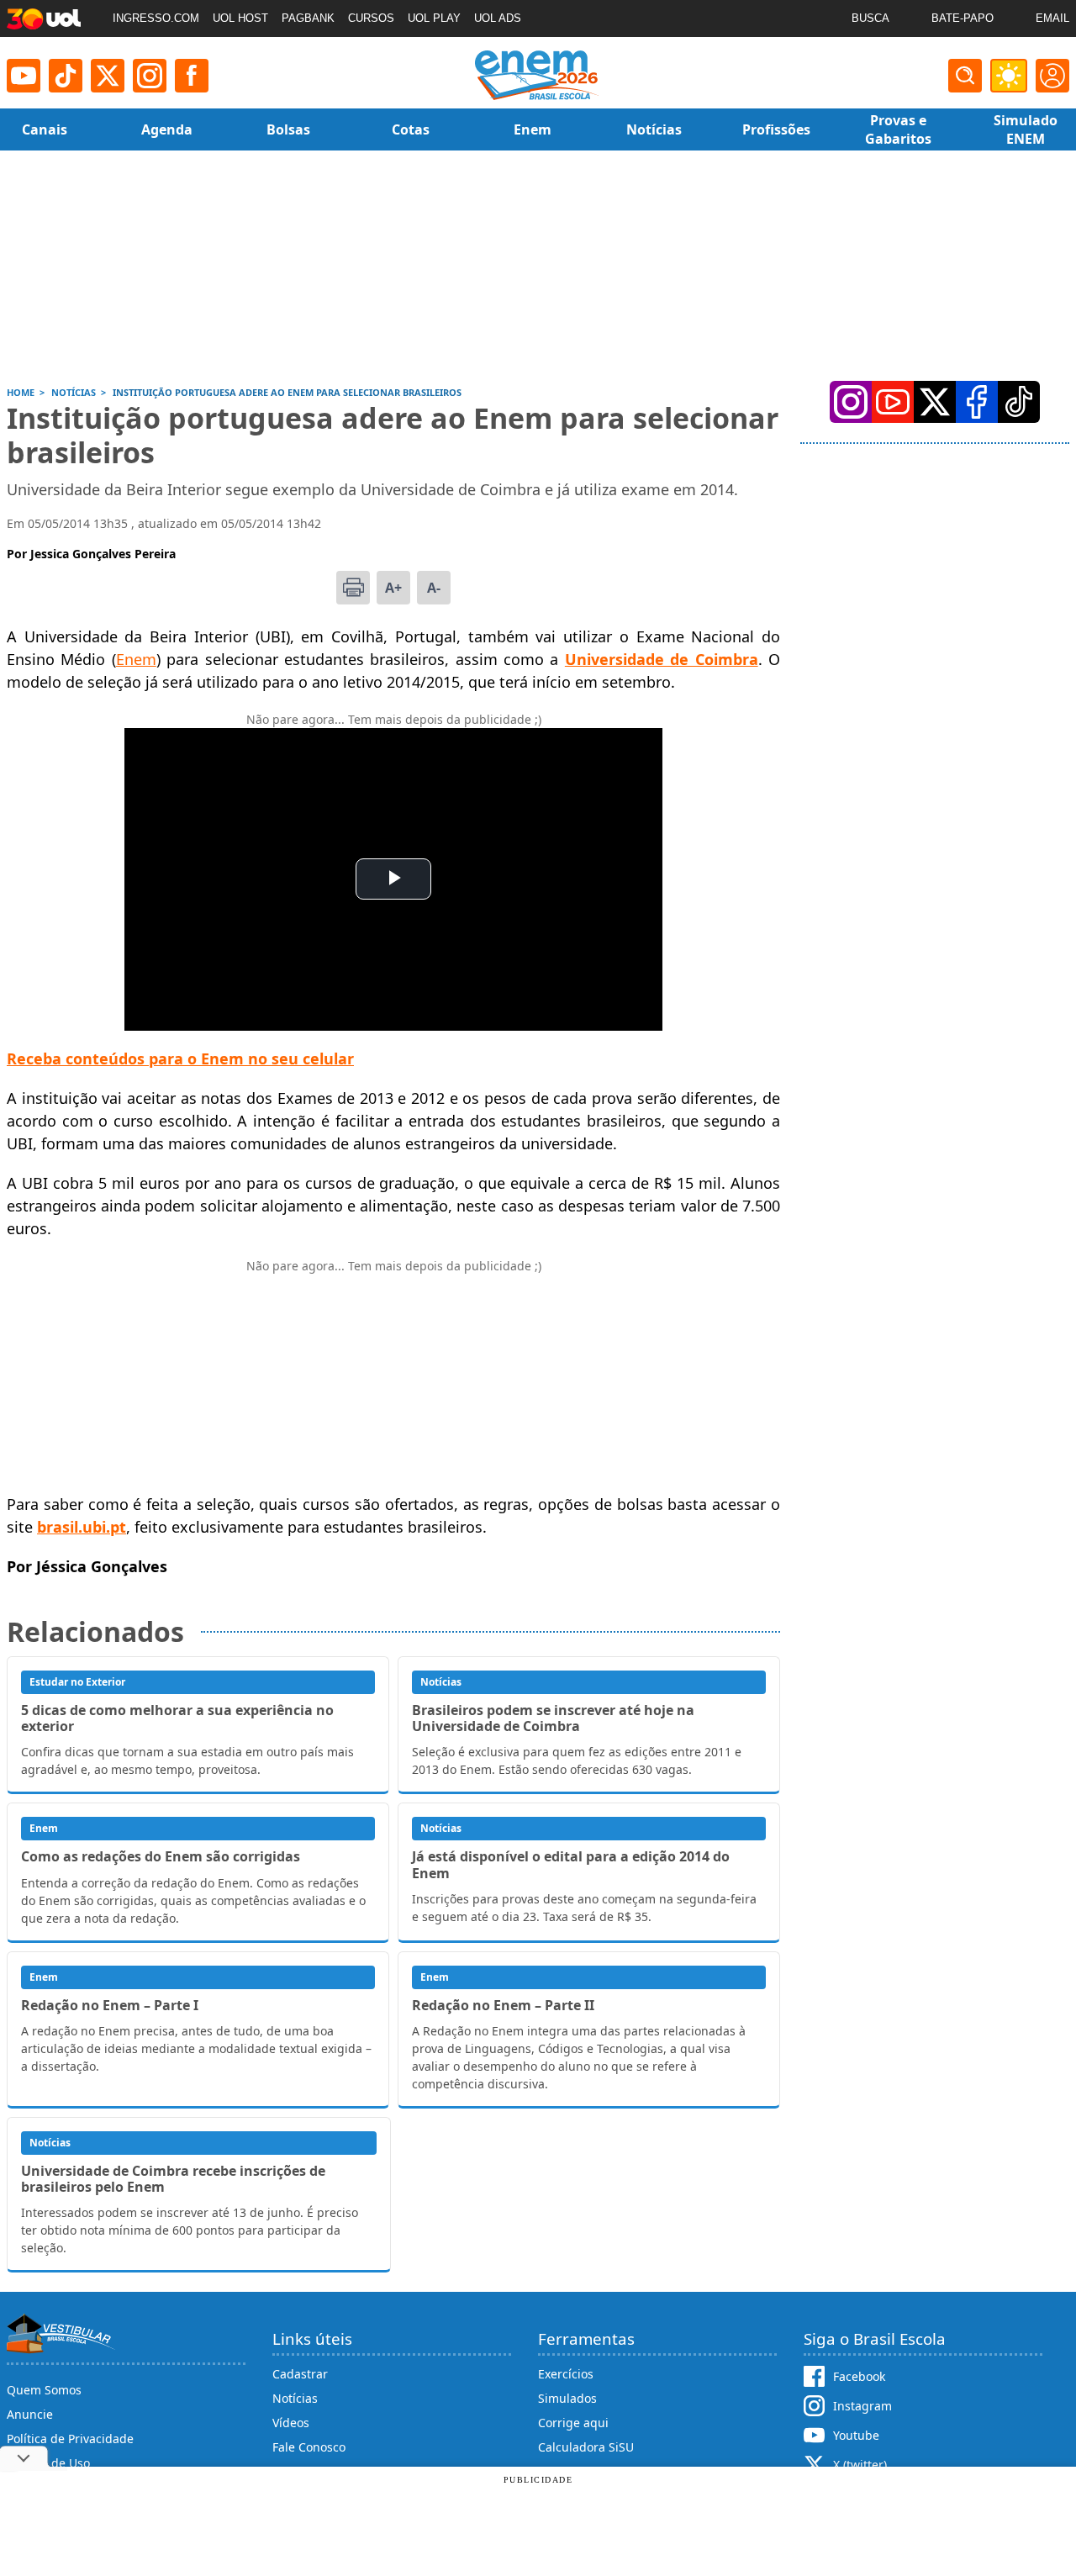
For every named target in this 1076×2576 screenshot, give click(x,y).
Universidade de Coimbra (662, 659)
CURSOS (371, 18)
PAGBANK (308, 18)
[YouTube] (893, 402)
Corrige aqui (573, 2423)
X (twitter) (860, 2465)
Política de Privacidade (70, 2439)
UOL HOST (240, 18)
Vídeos (291, 2423)
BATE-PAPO (963, 18)
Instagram (862, 2406)
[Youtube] (24, 76)
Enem (136, 659)
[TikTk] (1019, 402)
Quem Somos (44, 2390)
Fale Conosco (309, 2447)
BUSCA (870, 18)
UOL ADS (498, 18)
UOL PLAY (434, 18)
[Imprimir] (353, 588)
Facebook (859, 2376)
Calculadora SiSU (586, 2447)
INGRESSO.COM (156, 18)
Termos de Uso (48, 2463)
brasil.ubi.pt (82, 1527)
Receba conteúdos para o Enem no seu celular (180, 1058)
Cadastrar (300, 2374)
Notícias (295, 2398)
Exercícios (566, 2374)
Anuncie (30, 2414)
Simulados (567, 2398)
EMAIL (1052, 18)
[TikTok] (66, 76)
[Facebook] (977, 402)
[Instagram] (150, 76)
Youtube (856, 2435)
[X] (108, 76)
